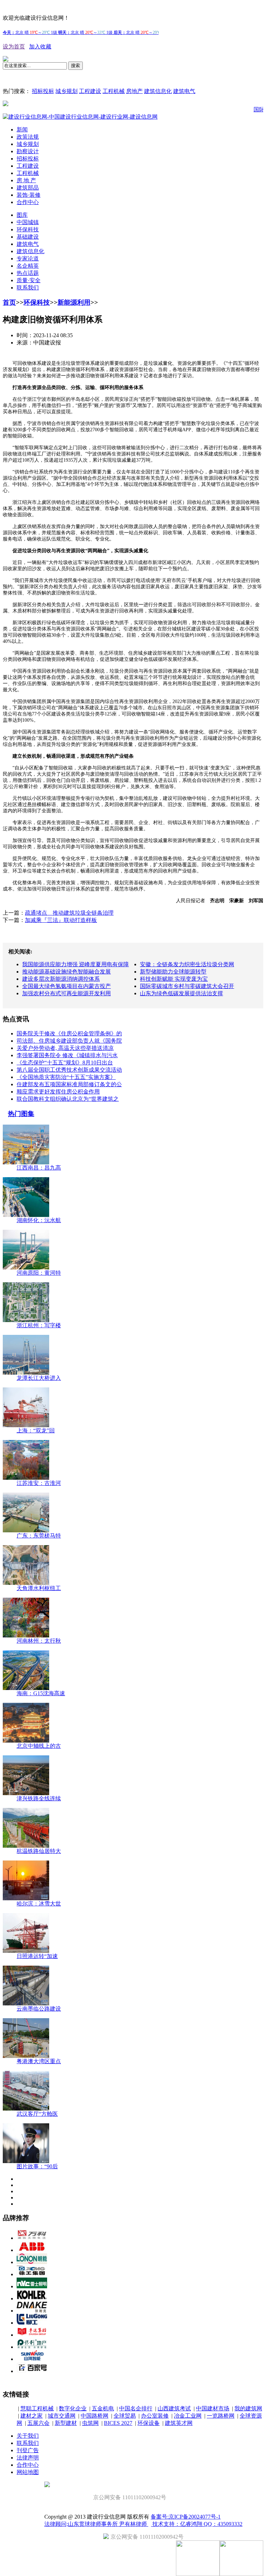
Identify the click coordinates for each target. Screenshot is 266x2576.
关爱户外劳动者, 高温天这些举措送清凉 (65, 1048)
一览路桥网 (221, 2416)
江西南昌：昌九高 (39, 1168)
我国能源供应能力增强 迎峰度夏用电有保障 (76, 964)
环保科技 (28, 229)
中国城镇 (28, 222)
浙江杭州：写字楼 (39, 1325)
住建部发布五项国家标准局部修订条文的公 (69, 1084)
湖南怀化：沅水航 (39, 1220)
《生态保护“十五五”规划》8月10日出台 (65, 1063)
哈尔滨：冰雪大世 (39, 1904)
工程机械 (114, 91)
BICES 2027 (118, 2423)
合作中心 (28, 202)
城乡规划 (66, 91)
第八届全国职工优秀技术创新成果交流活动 (69, 1070)
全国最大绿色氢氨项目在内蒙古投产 (66, 986)
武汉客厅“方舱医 (37, 2114)
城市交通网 (62, 2416)
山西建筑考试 (174, 2408)
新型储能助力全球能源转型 (173, 972)
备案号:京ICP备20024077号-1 (186, 2517)
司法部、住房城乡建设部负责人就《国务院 (69, 1041)
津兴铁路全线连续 (39, 1798)
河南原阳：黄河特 (39, 1273)
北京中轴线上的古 (39, 1746)
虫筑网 (90, 2423)
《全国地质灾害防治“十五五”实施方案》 (66, 1077)
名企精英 (28, 266)
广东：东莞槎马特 (39, 1536)
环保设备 (149, 2423)
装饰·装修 (29, 195)
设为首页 (14, 47)
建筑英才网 (179, 2423)
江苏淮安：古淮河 (39, 1483)
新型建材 (66, 2423)
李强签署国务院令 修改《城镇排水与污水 (67, 1055)
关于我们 (28, 2436)
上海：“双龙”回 (36, 1430)
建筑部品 (28, 188)
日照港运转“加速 (37, 1956)
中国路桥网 (95, 2416)
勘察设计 (28, 151)
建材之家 (32, 2416)
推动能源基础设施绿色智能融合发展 (66, 972)
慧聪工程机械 (37, 2408)
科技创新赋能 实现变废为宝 (174, 979)
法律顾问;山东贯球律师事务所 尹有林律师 (96, 2524)
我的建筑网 (248, 2408)
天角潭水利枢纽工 (39, 1588)
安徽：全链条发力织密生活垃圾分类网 (187, 964)
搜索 (76, 66)
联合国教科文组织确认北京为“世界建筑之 (68, 1099)
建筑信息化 (158, 91)
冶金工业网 (188, 2416)
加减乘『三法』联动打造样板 (61, 920)
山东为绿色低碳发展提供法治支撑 (181, 993)
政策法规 (28, 137)
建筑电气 (184, 91)
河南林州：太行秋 (39, 1641)
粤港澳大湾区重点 (39, 2061)
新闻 (22, 130)
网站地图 (28, 2472)
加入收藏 (40, 47)
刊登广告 (28, 2450)
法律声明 (28, 2458)
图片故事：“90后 (37, 2166)
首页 (9, 302)
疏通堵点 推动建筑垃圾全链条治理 (69, 913)
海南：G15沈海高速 (41, 1693)
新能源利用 (74, 302)
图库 (22, 215)
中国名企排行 (136, 2408)
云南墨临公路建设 (39, 2009)
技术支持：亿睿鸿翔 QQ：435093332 (197, 2524)
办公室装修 (155, 2416)
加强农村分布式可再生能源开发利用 (66, 993)
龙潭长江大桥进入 (39, 1378)
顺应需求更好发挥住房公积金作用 (58, 1092)
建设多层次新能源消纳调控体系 (61, 979)
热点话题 (28, 273)
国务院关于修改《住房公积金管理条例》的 (69, 1033)
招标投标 (43, 91)
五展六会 (38, 2423)
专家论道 (28, 258)
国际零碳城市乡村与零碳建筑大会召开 (187, 986)
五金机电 (103, 2408)
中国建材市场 (213, 2408)
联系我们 (28, 288)
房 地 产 (26, 180)
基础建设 (28, 237)
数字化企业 (73, 2408)
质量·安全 (29, 280)
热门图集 (21, 1114)
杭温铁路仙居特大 (39, 1851)
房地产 (134, 91)
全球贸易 (125, 2416)
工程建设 (90, 91)
